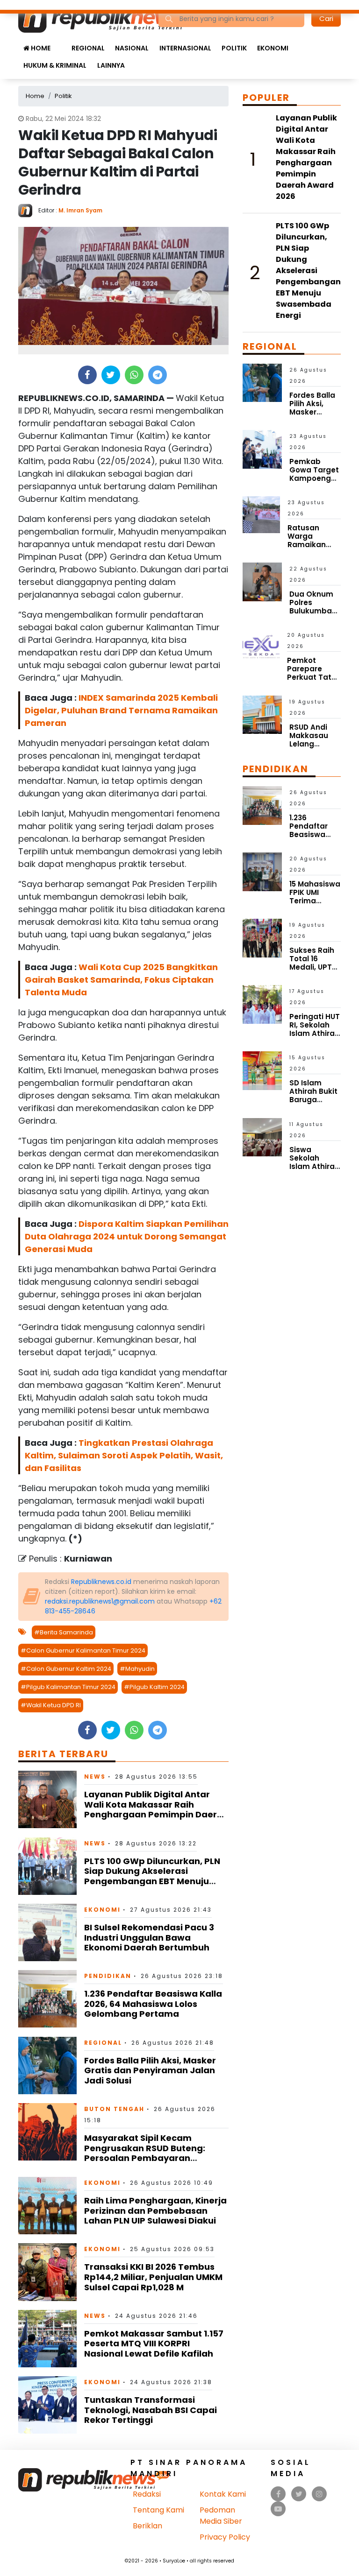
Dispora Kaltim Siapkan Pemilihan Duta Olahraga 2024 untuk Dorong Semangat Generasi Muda (127, 1236)
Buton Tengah (114, 2109)
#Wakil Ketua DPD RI (51, 1705)
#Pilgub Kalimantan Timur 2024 (68, 1687)
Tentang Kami (158, 2510)
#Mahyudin (137, 1669)
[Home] (109, 18)
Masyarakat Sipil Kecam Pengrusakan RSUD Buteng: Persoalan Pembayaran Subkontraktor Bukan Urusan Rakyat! (148, 2158)
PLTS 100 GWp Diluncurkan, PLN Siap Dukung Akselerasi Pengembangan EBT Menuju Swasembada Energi (152, 1876)
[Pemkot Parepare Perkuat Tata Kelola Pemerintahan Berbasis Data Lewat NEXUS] (261, 647)
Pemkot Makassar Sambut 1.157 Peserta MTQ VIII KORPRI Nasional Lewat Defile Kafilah (154, 2344)
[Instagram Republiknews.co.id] (319, 2494)
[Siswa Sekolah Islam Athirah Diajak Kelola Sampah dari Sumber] (262, 1137)
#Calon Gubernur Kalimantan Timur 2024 (83, 1650)
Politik (234, 48)
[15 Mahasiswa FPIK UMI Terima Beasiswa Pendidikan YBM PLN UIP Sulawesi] (262, 871)
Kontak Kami (223, 2494)
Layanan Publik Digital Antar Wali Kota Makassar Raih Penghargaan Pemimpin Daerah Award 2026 (156, 1809)
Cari (326, 18)
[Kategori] (61, 43)
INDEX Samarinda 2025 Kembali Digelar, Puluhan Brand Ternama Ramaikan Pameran (121, 710)
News (95, 1777)
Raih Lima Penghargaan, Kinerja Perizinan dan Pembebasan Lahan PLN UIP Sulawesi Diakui (155, 2210)
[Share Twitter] (111, 375)
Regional (88, 48)
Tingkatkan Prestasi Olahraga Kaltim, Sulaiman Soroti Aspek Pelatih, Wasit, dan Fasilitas (124, 1455)
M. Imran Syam (80, 210)
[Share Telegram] (158, 375)
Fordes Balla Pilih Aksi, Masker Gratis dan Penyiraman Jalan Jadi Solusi (150, 2070)
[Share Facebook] (87, 375)
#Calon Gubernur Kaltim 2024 (66, 1669)
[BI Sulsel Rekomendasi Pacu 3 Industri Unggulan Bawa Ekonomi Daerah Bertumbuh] (47, 1932)
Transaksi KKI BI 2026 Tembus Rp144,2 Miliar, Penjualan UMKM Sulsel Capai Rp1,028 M (153, 2277)
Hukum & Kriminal (55, 65)
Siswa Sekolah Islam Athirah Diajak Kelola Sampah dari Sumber (314, 1171)
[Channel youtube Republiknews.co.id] (278, 2509)
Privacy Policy (225, 2537)
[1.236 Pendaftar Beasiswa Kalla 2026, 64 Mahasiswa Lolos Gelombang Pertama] (47, 1998)
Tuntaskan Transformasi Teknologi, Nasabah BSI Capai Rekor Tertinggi (151, 2410)
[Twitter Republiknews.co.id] (299, 2494)
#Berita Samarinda (64, 1632)
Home (40, 48)
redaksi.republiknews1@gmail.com (100, 1601)
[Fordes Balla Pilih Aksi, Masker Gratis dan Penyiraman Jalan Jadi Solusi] (47, 2065)
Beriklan (147, 2526)
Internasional (185, 48)
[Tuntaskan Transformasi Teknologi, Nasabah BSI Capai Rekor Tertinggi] (47, 2404)
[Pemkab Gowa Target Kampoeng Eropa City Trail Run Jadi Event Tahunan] (262, 449)
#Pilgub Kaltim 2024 (154, 1687)
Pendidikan (108, 1976)
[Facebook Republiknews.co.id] (278, 2494)
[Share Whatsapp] (134, 375)
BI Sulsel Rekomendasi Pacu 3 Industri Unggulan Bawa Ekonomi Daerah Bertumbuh (149, 1937)
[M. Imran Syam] (28, 210)
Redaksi (147, 2494)
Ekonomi (273, 48)
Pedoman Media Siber (221, 2516)
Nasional (132, 48)
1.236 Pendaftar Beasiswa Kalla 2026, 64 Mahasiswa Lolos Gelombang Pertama (153, 2004)
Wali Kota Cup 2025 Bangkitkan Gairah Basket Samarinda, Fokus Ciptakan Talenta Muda (121, 980)
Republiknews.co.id (101, 1582)
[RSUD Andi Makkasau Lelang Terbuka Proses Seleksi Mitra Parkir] (262, 714)
